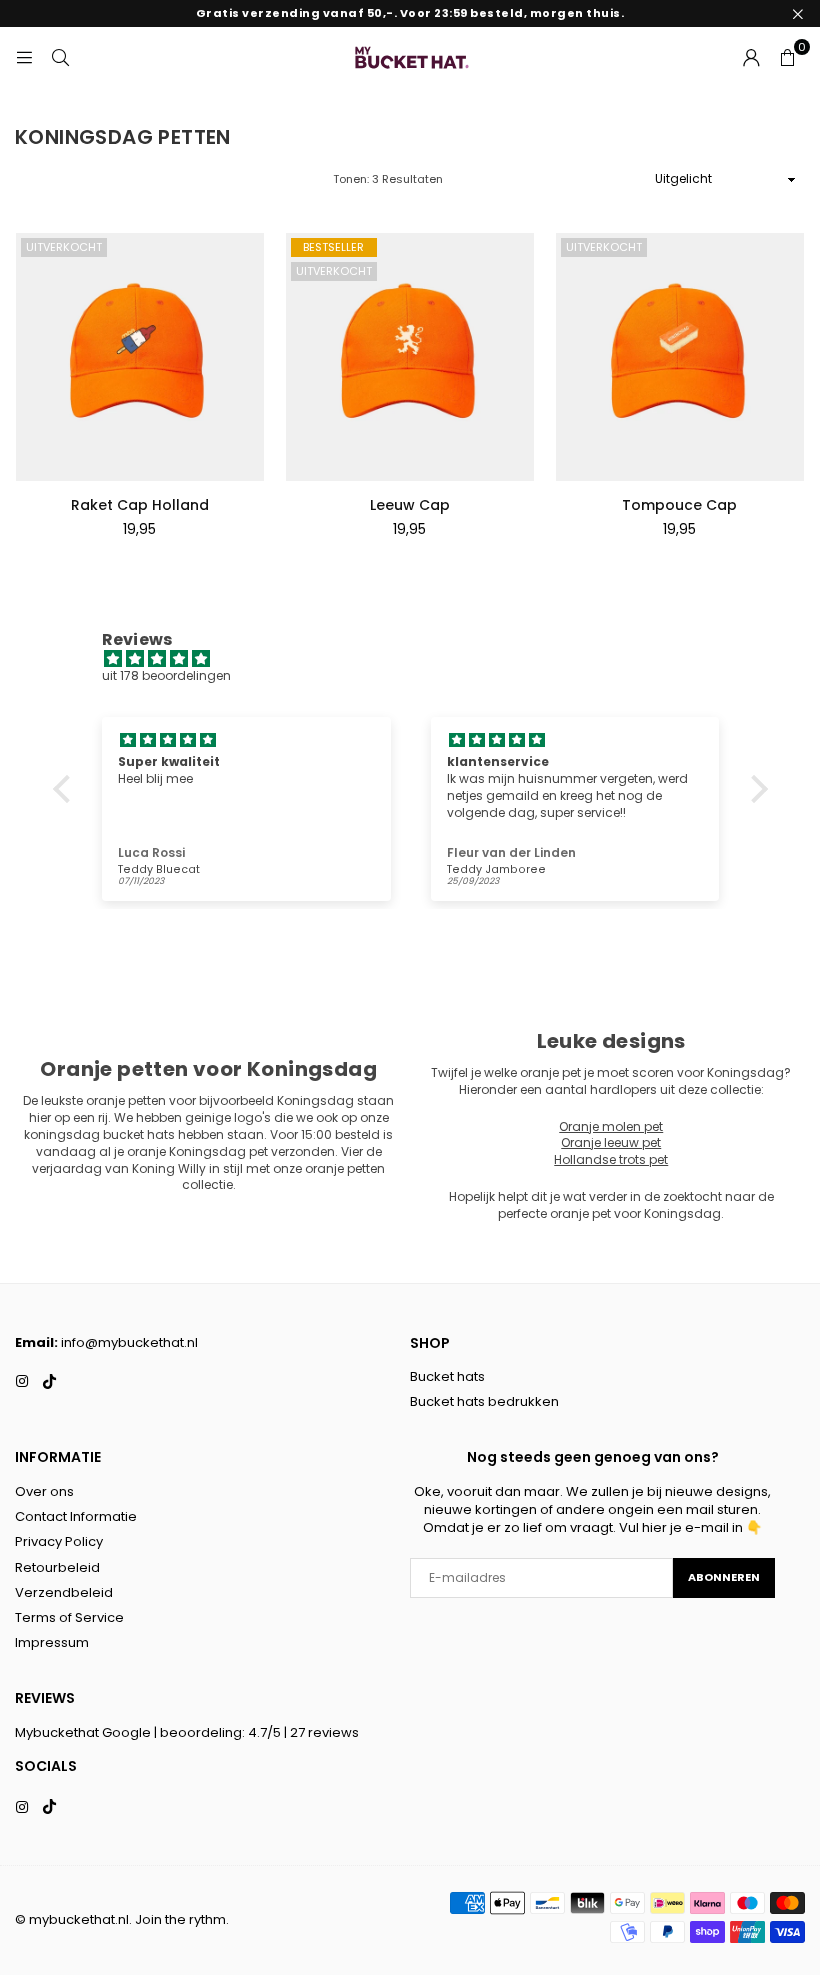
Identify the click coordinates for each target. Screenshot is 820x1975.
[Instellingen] (751, 57)
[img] (420, 659)
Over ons (44, 1491)
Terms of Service (69, 1617)
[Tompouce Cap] (680, 357)
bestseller (333, 247)
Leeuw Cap (410, 505)
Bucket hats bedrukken (484, 1401)
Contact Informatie (76, 1516)
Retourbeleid (57, 1567)
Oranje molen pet (611, 1126)
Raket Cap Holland (140, 505)
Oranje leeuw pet (611, 1142)
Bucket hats (447, 1376)
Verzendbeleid (64, 1592)
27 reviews (324, 1732)
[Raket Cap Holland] (140, 357)
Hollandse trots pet (611, 1159)
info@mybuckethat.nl (129, 1342)
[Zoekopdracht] (60, 56)
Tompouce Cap (679, 505)
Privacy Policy (59, 1541)
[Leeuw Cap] (410, 357)
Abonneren (724, 1577)
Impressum (52, 1642)
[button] (787, 57)
